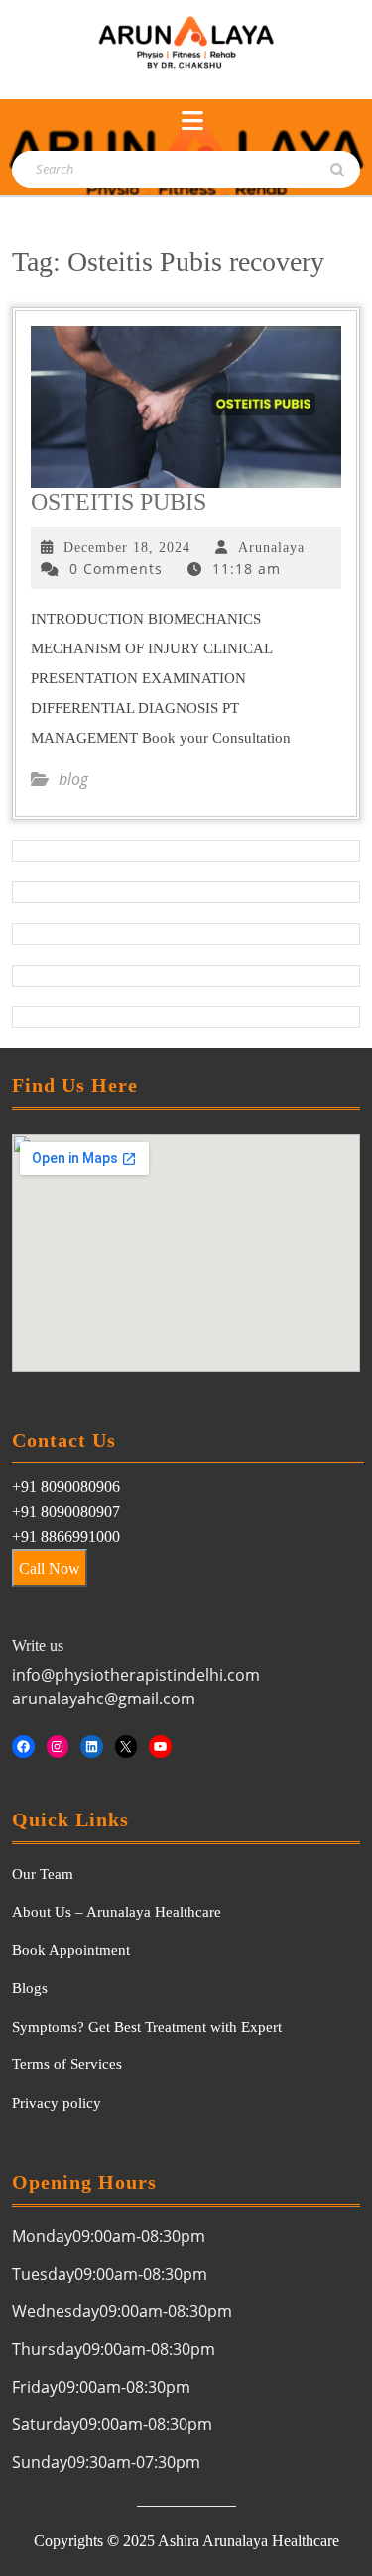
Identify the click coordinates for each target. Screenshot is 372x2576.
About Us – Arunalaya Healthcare (117, 1912)
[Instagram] (58, 1747)
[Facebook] (23, 1747)
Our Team (43, 1874)
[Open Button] (192, 121)
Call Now (50, 1568)
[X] (126, 1747)
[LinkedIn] (92, 1747)
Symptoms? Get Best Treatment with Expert (147, 2027)
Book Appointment (71, 1950)
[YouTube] (160, 1747)
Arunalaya (271, 548)
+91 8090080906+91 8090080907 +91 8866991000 (66, 1512)
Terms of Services (67, 2064)
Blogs (30, 1988)
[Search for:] (123, 170)
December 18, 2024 (127, 548)
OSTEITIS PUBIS (119, 502)
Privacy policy (57, 2103)
